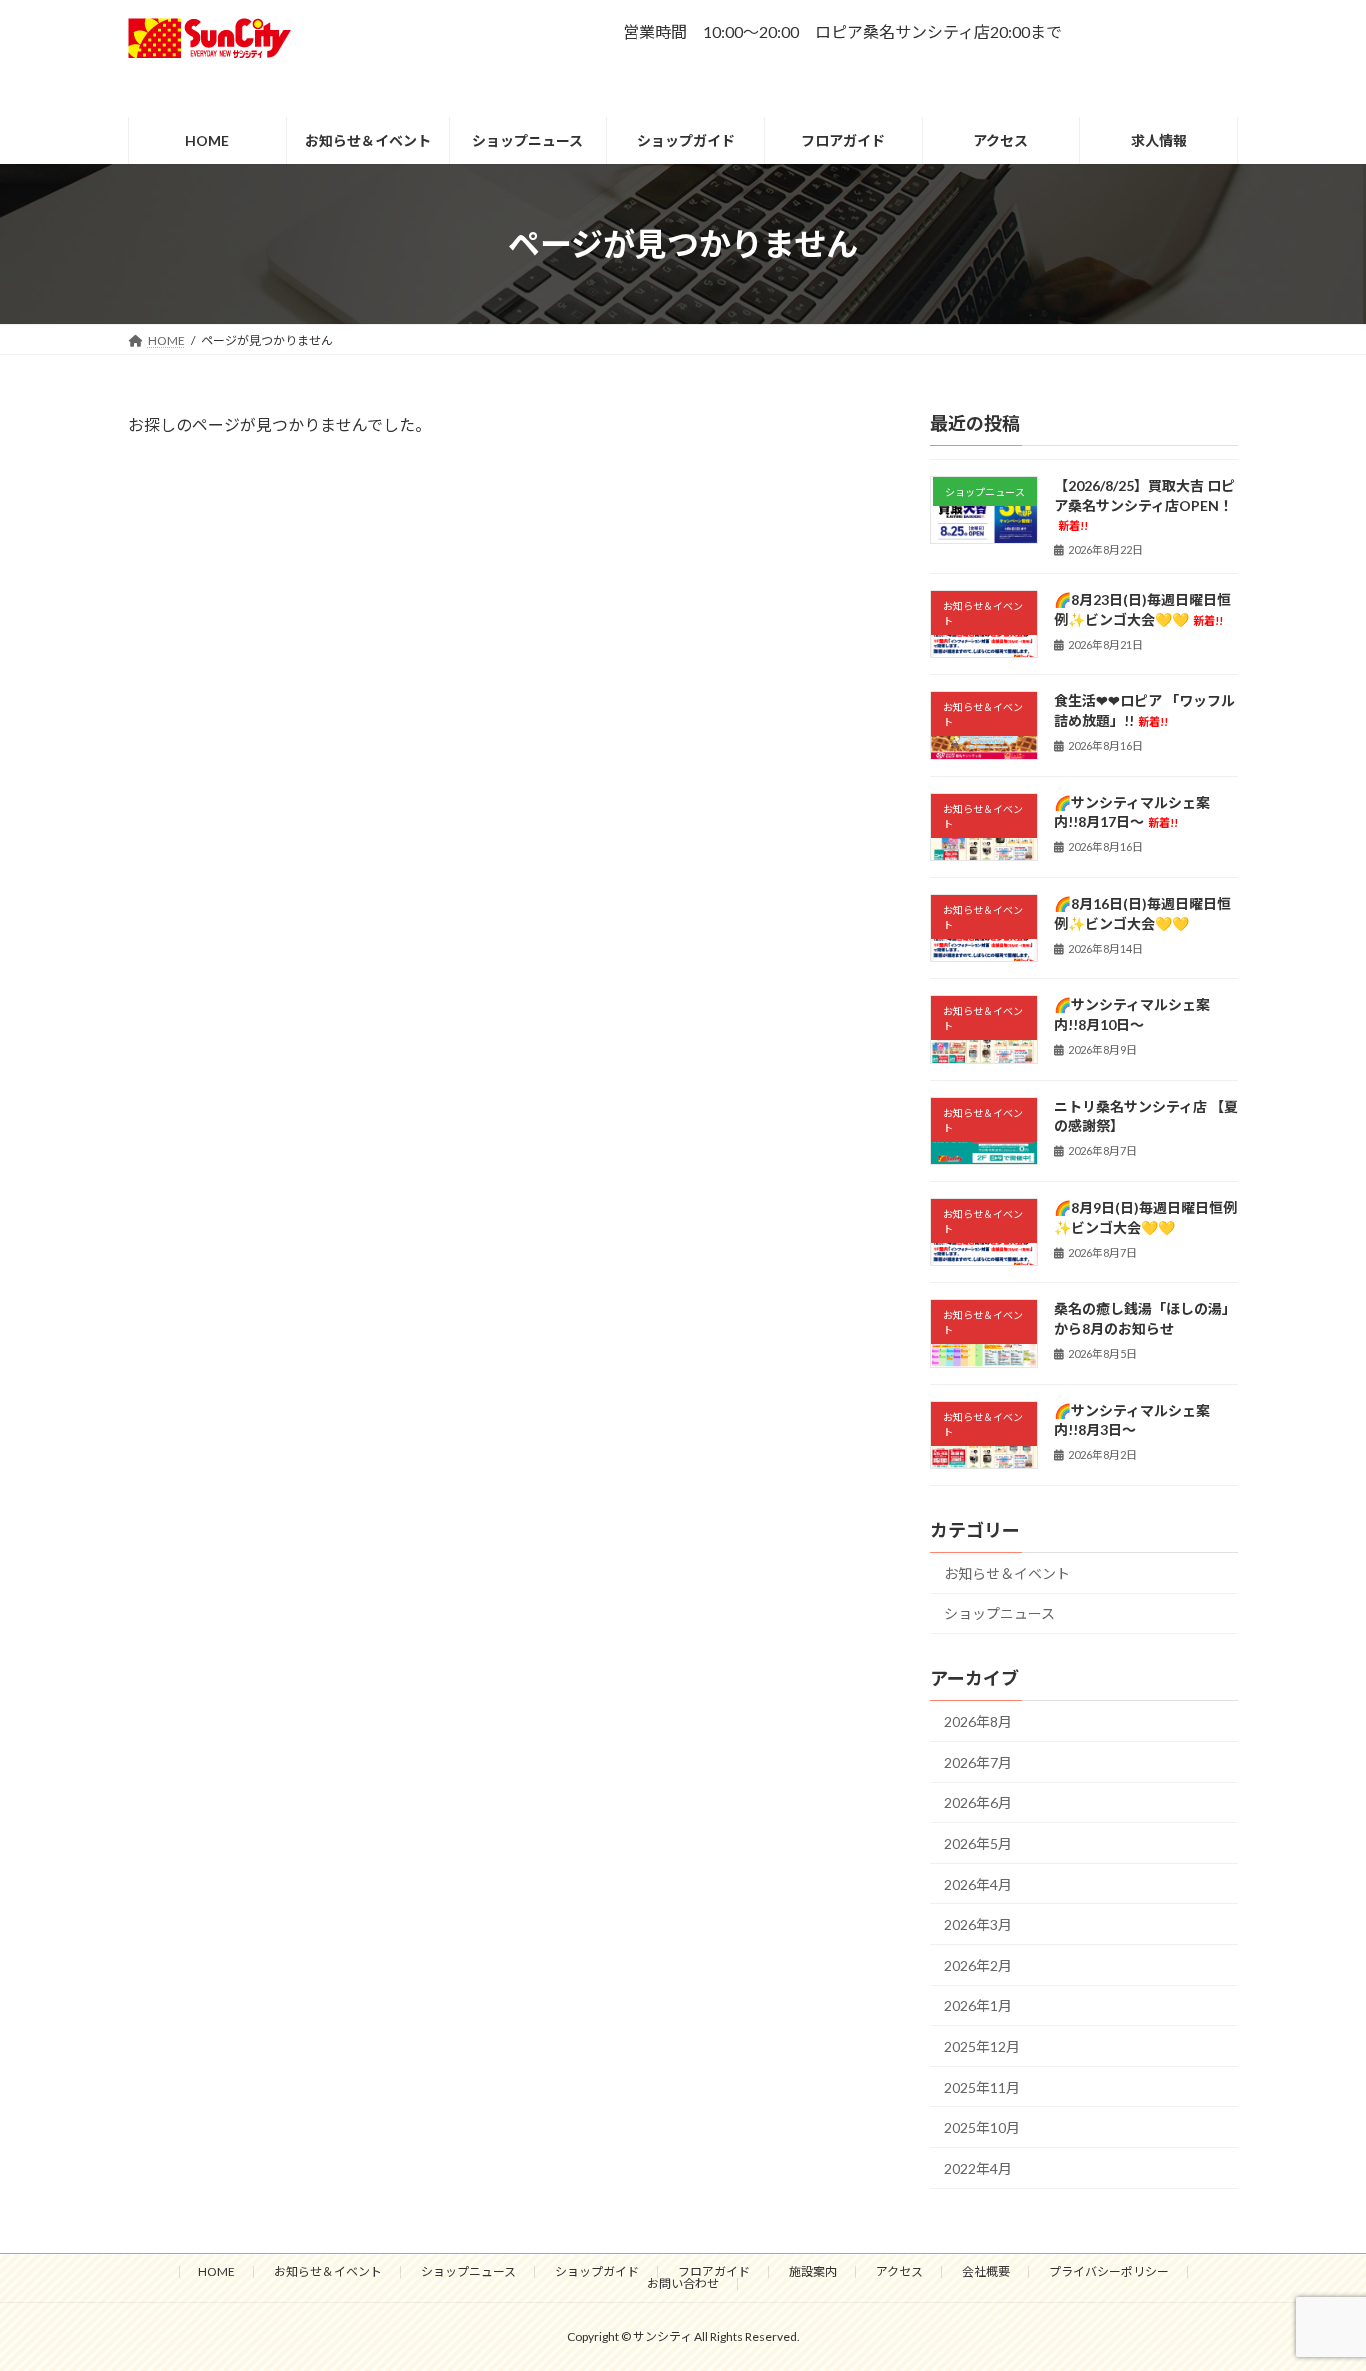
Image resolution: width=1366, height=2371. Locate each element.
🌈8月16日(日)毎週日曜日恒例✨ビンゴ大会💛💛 (1142, 913)
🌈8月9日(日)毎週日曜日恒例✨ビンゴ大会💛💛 (1145, 1217)
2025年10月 (982, 2128)
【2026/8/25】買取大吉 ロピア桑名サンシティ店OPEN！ (1144, 504)
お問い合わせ (683, 2283)
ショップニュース (999, 1614)
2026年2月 (978, 1965)
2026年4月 (978, 1884)
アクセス (899, 2271)
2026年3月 (978, 1925)
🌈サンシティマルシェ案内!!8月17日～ (1132, 812)
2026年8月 (978, 1722)
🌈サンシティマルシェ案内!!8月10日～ (1132, 1015)
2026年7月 (978, 1762)
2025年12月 (982, 2046)
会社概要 (986, 2271)
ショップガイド (597, 2271)
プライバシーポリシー (1109, 2271)
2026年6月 (978, 1803)
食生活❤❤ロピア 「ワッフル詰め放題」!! (1144, 711)
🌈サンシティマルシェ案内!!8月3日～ (1132, 1420)
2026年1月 (978, 2006)
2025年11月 (982, 2087)
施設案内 (813, 2271)
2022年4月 (978, 2168)
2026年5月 (978, 1843)
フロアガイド (714, 2271)
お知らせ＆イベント (1007, 1573)
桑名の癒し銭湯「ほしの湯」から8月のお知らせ (1145, 1319)
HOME (216, 2271)
